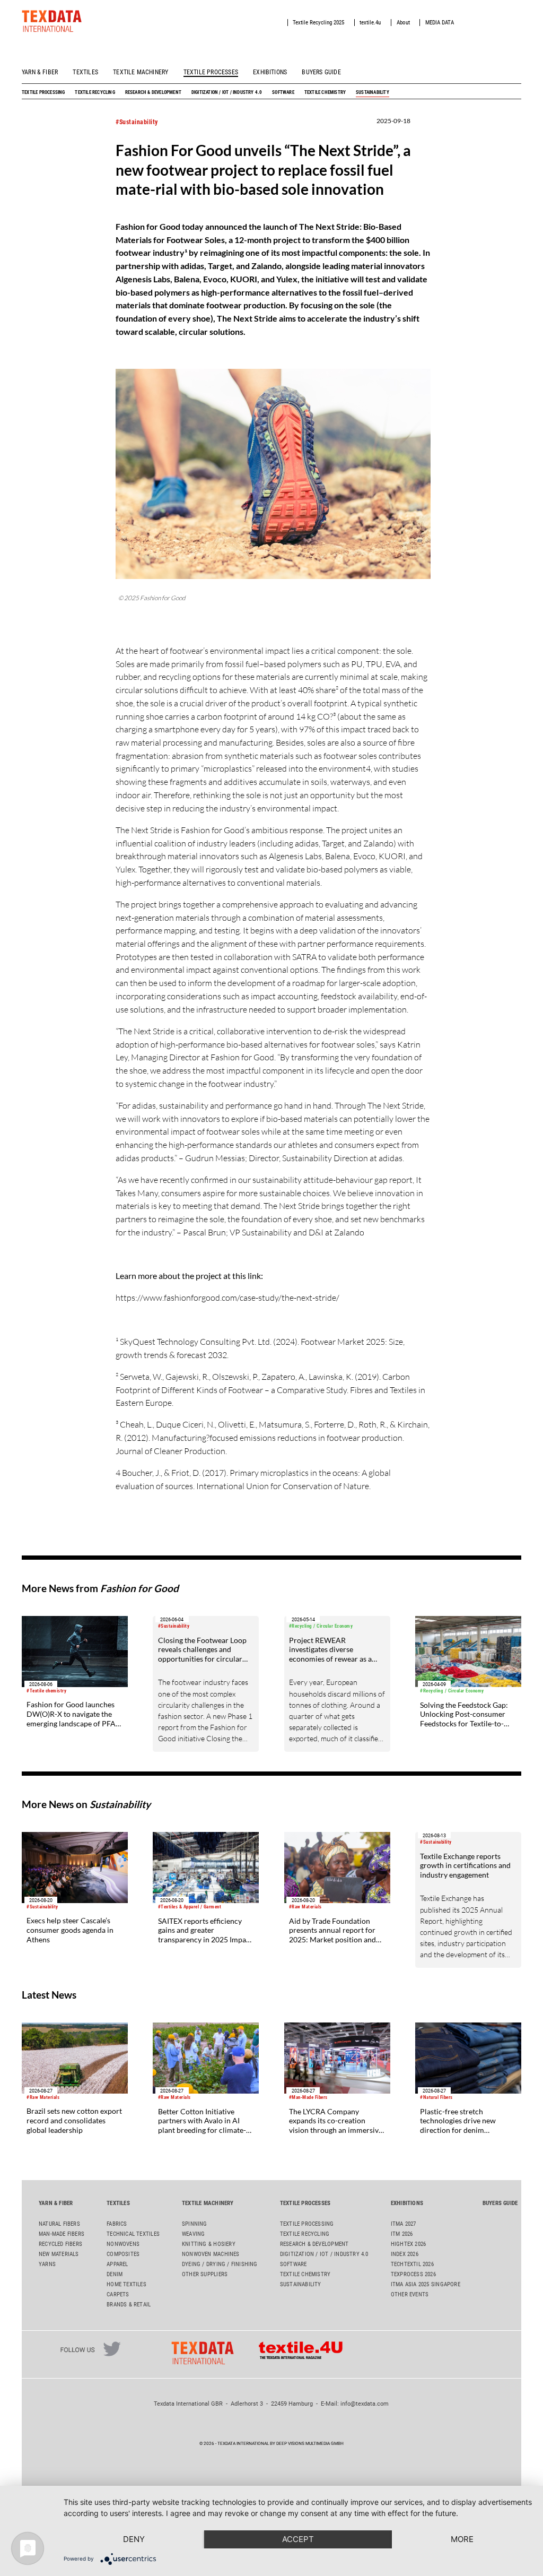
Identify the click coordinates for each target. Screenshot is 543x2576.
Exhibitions (270, 72)
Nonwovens (123, 2244)
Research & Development (153, 92)
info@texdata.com (365, 2404)
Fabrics (117, 2224)
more (462, 2539)
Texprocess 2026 (413, 2274)
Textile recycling (95, 92)
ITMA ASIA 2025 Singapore (426, 2284)
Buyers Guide (321, 72)
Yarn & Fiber (40, 72)
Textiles (85, 72)
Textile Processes (211, 72)
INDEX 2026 (405, 2254)
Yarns (47, 2264)
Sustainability (373, 92)
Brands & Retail (129, 2305)
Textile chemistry (325, 92)
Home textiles (126, 2284)
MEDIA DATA (440, 23)
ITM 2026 (402, 2234)
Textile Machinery (141, 72)
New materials (59, 2254)
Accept (298, 2539)
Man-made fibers (62, 2234)
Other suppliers (205, 2274)
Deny (134, 2539)
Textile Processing (43, 92)
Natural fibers (59, 2224)
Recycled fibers (60, 2244)
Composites (123, 2254)
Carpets (118, 2294)
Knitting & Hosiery (209, 2244)
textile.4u (370, 23)
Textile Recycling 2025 (318, 23)
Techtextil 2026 (412, 2264)
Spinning (195, 2224)
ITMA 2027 (404, 2224)
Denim (115, 2274)
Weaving (193, 2234)
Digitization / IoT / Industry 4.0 (227, 92)
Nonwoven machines (211, 2254)
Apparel (117, 2264)
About (403, 23)
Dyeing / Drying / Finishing (220, 2264)
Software (283, 92)
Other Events (410, 2294)
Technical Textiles (133, 2234)
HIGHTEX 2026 (409, 2244)
